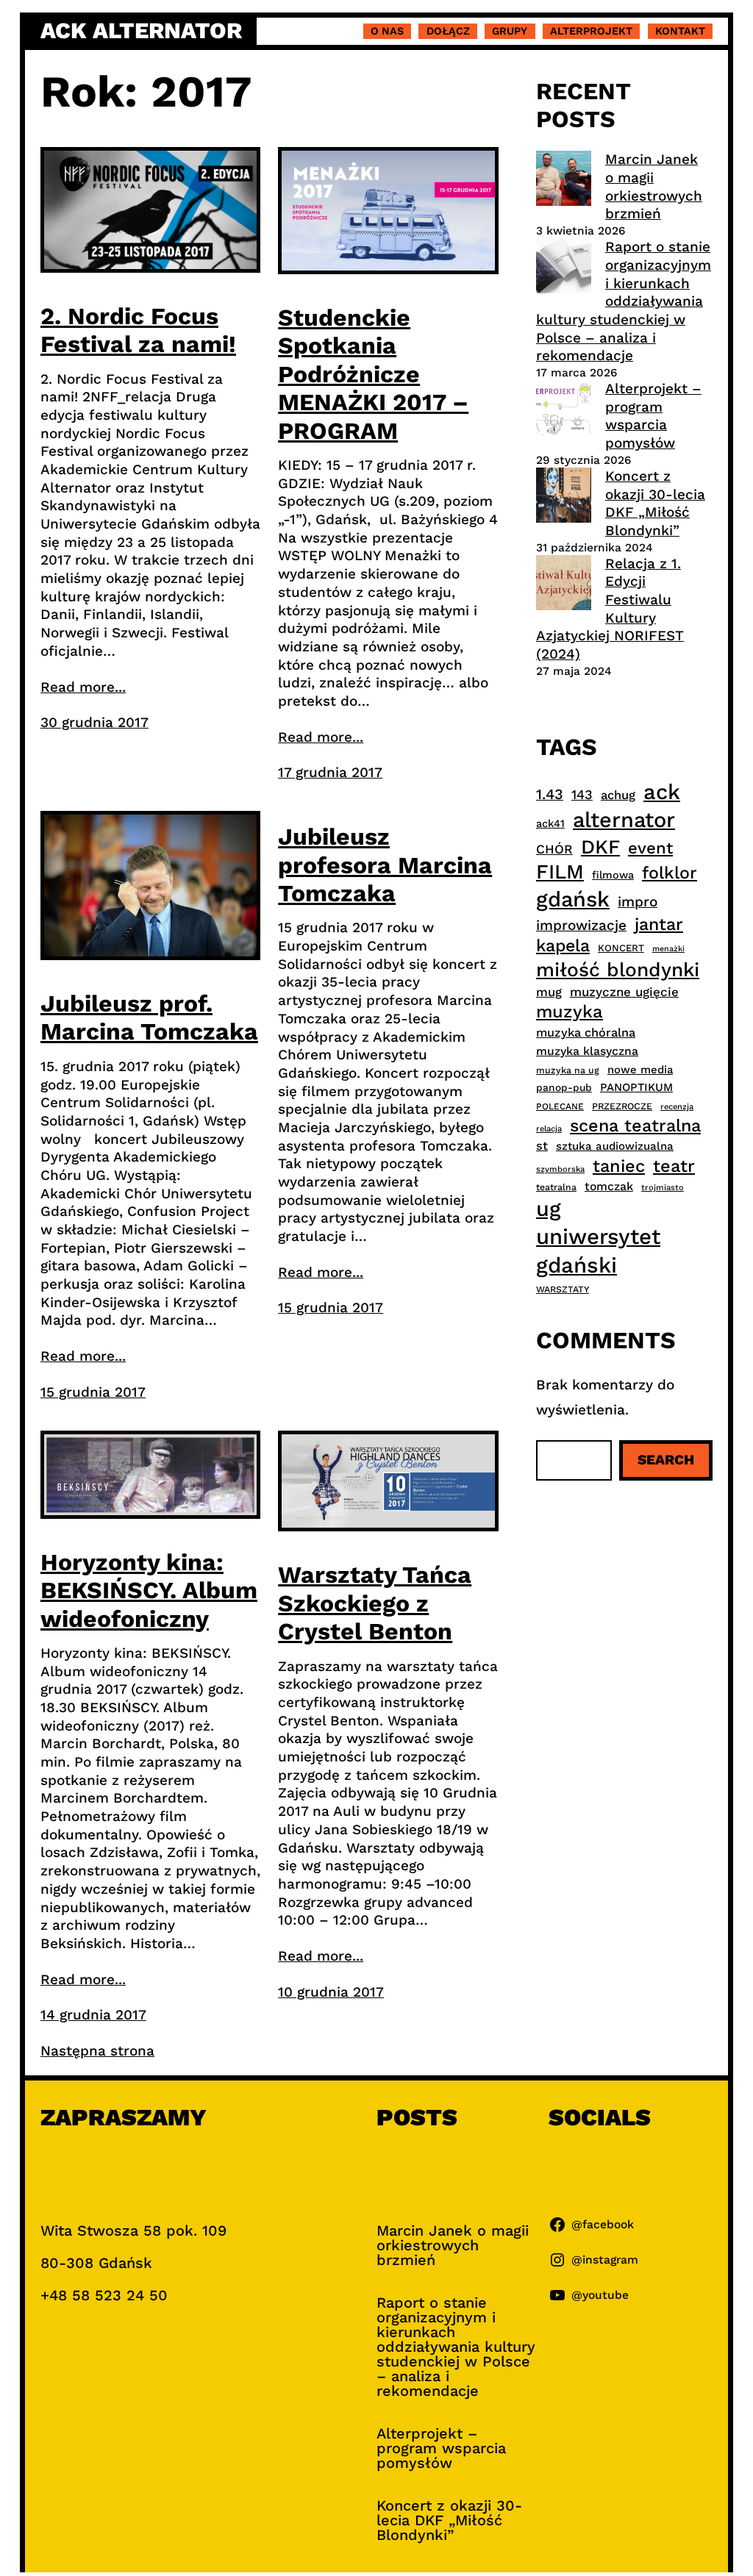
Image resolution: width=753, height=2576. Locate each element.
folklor (670, 873)
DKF (600, 847)
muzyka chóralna (586, 1033)
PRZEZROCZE (622, 1106)
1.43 (550, 794)
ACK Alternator (141, 31)
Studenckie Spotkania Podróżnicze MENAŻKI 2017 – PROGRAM (373, 374)
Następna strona (97, 2051)
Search (666, 1460)
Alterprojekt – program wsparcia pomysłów (653, 416)
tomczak (609, 1186)
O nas (387, 31)
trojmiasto (663, 1188)
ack (662, 792)
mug (549, 992)
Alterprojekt (591, 31)
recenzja (677, 1107)
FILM (560, 872)
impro (638, 902)
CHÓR (554, 849)
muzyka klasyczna (587, 1051)
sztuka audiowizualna (615, 1146)
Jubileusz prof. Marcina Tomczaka (149, 1017)
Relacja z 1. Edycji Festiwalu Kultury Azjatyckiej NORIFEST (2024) (610, 609)
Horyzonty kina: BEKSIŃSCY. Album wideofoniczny (149, 1591)
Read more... (83, 687)
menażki (668, 949)
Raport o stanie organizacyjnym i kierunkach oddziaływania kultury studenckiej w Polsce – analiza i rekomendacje (624, 301)
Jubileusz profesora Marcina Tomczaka (385, 865)
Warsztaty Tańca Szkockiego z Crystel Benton (375, 1603)
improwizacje (581, 925)
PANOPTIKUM (636, 1087)
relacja (549, 1129)
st (542, 1146)
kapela (563, 946)
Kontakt (680, 31)
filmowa (613, 875)
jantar (659, 924)
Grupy (510, 31)
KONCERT (621, 948)
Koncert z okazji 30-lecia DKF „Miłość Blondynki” (655, 503)
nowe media (640, 1070)
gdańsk (573, 899)
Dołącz (448, 31)
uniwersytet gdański (598, 1251)
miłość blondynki (618, 969)
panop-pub (564, 1087)
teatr (674, 1166)
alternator (624, 820)
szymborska (560, 1169)
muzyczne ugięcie (624, 992)
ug (549, 1209)
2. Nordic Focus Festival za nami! (138, 330)
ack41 (550, 823)
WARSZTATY (563, 1289)
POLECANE (560, 1106)
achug (618, 795)
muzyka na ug (568, 1070)
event (650, 848)
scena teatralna (635, 1126)
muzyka (570, 1012)
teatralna (556, 1187)
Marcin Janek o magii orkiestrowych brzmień (654, 186)
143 (582, 794)
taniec (619, 1166)
